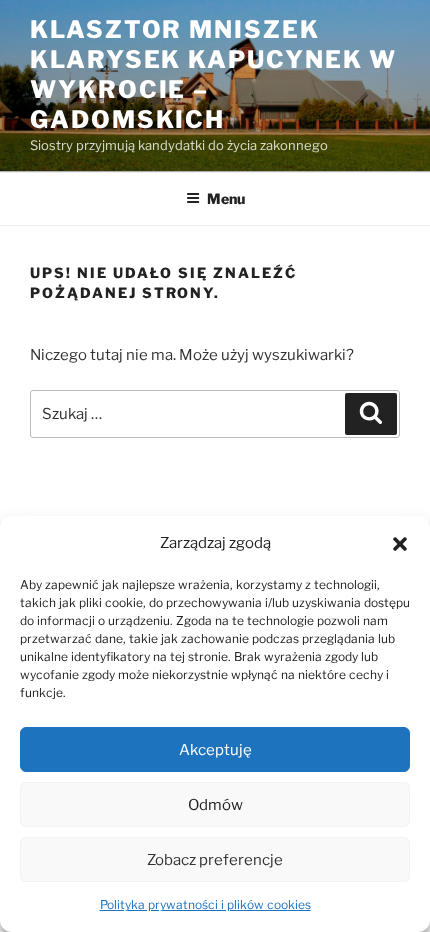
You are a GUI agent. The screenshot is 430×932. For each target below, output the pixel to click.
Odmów (215, 805)
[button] (400, 544)
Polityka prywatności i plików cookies (205, 904)
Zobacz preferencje (215, 860)
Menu (226, 198)
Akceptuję (215, 750)
